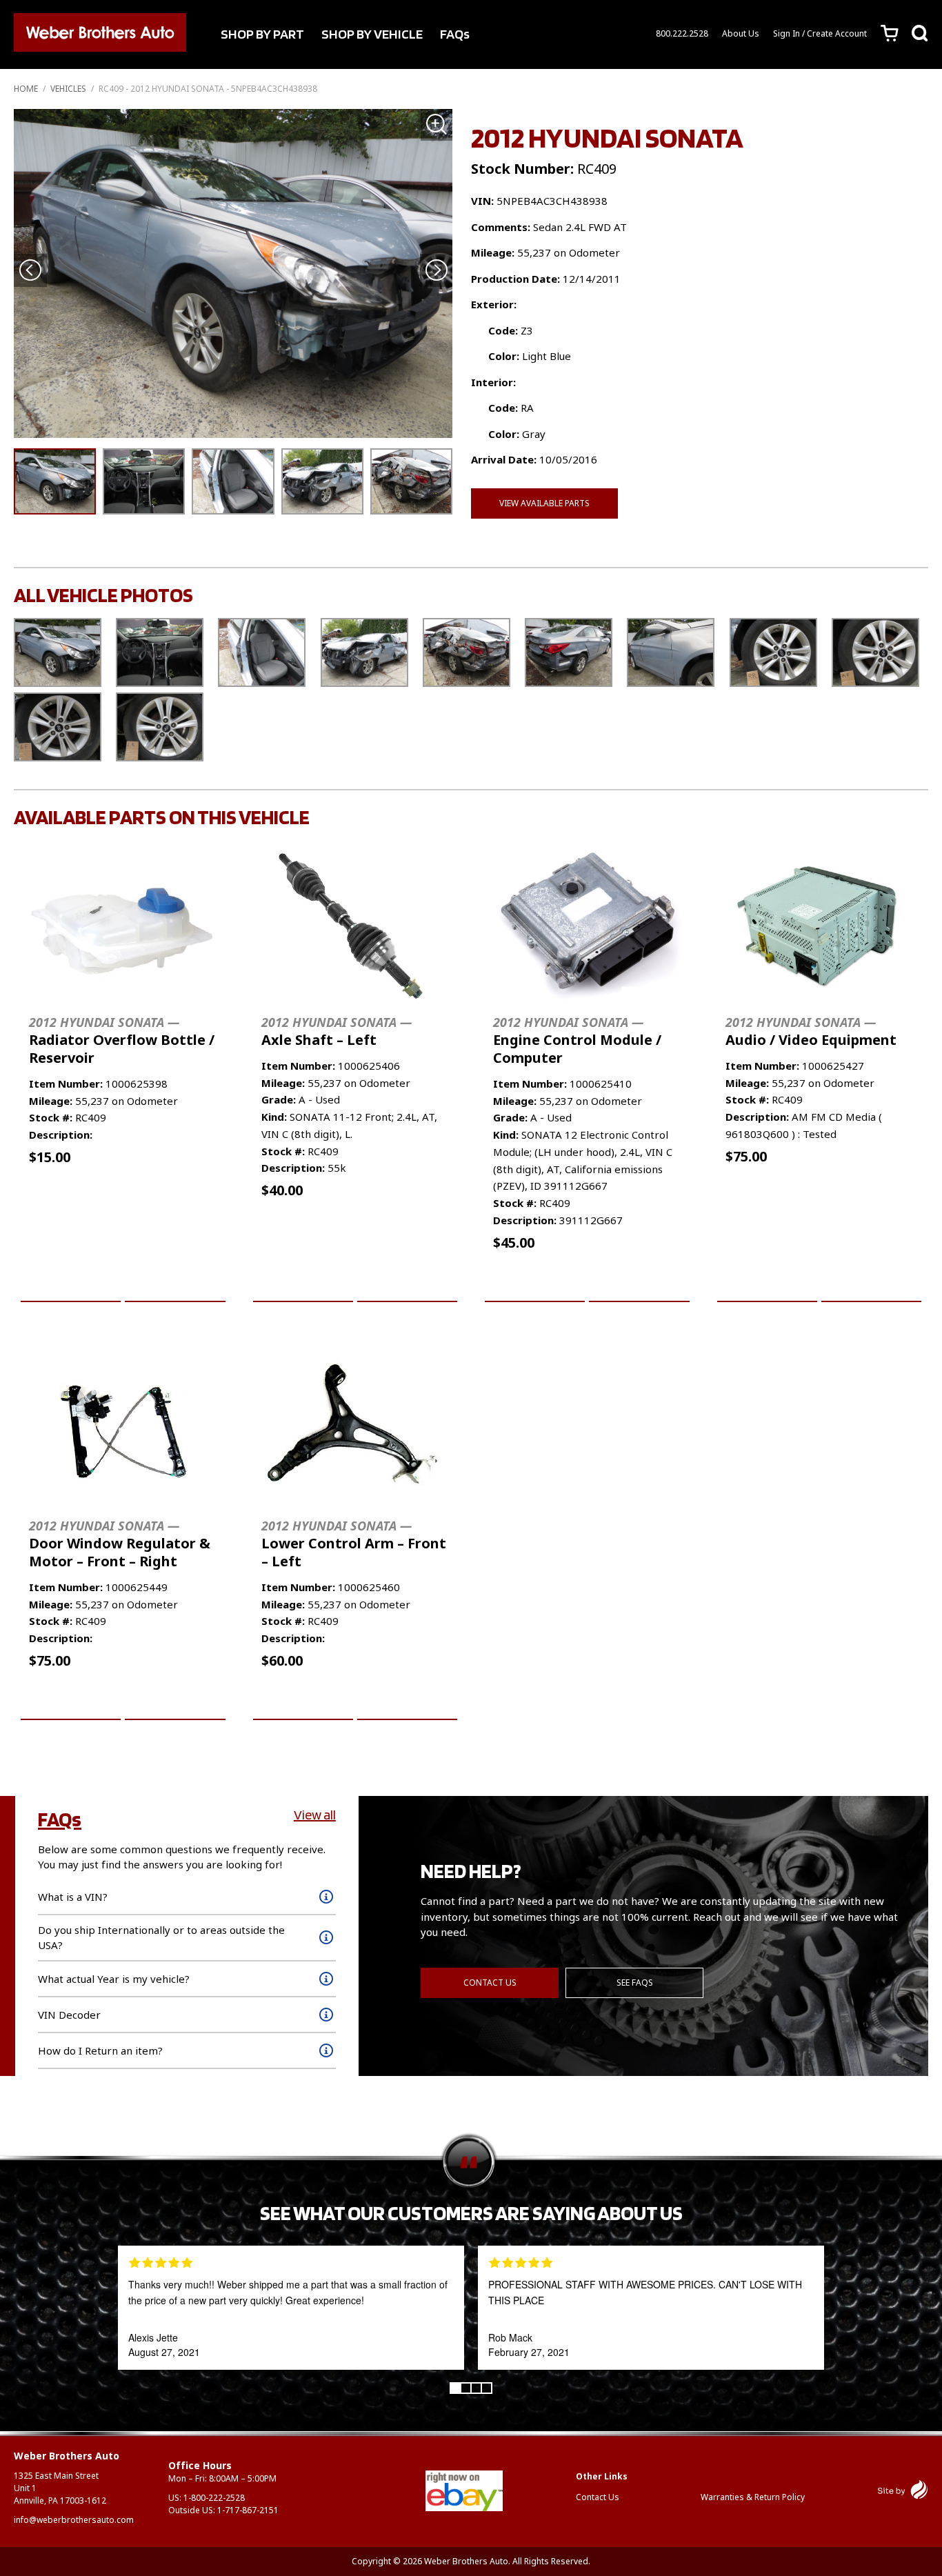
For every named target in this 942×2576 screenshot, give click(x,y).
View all (315, 1815)
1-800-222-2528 (214, 2498)
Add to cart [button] (71, 1286)
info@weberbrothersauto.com (74, 2520)
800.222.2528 (682, 33)
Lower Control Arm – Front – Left (354, 1544)
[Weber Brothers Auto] (100, 34)
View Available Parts (544, 503)
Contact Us (490, 1983)
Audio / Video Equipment (811, 1031)
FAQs (455, 34)
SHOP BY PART (262, 34)
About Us (741, 33)
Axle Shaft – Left (337, 1031)
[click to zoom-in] (233, 273)
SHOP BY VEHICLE (372, 34)
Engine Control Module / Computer (577, 1040)
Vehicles (68, 89)
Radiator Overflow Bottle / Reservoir (122, 1040)
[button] (436, 271)
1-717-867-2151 (248, 2510)
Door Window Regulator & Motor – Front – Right (120, 1544)
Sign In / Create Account (820, 33)
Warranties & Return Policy (753, 2497)
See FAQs (635, 1983)
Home (26, 89)
